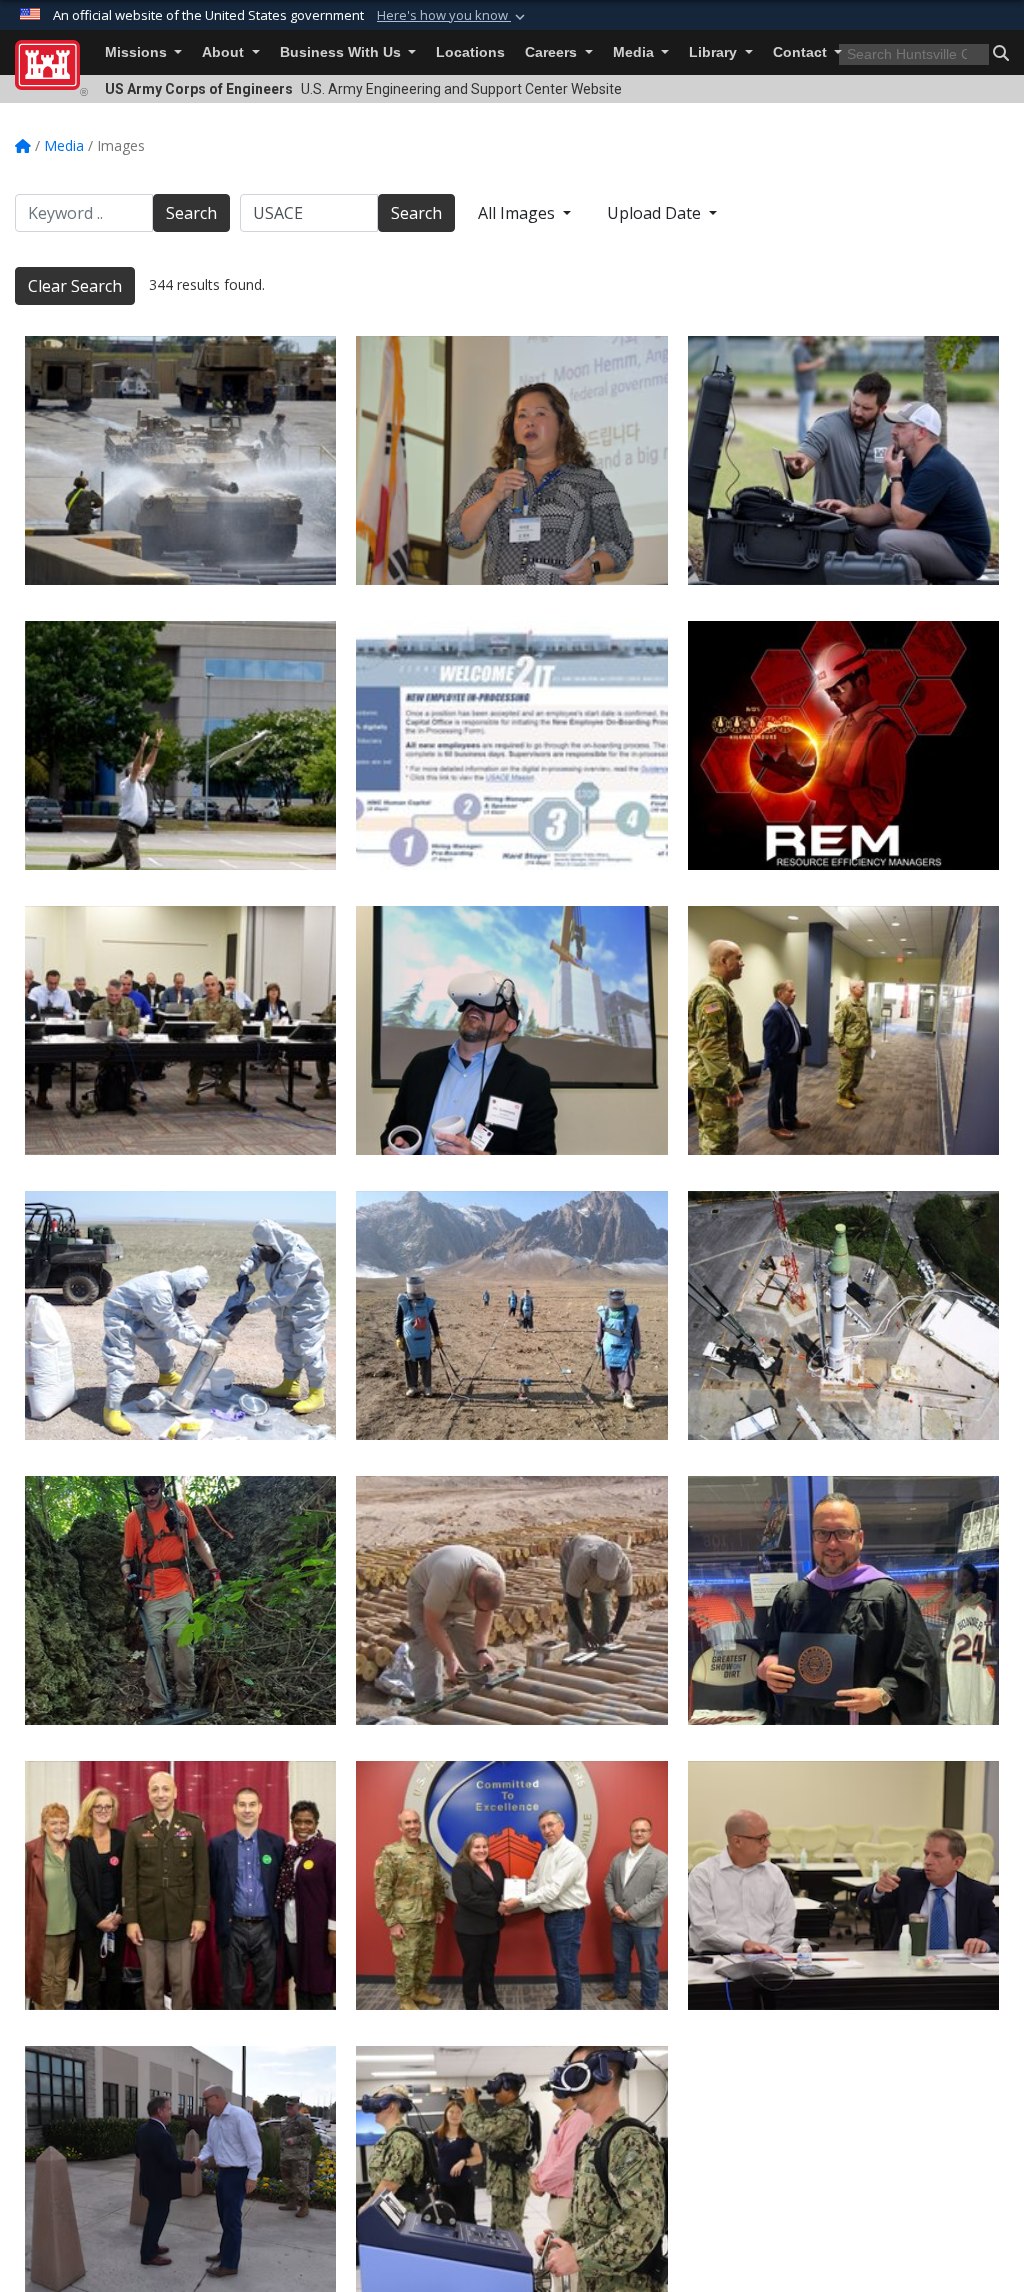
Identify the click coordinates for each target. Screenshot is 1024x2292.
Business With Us (342, 52)
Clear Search (75, 286)
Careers (553, 52)
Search (191, 213)
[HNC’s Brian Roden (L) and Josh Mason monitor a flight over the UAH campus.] (843, 460)
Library (715, 52)
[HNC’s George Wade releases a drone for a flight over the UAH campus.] (180, 745)
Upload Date (656, 213)
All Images (518, 213)
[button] (453, 16)
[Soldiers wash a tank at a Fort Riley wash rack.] (180, 460)
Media (635, 52)
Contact (802, 52)
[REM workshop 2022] (843, 745)
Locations (470, 52)
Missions (138, 52)
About (225, 52)
